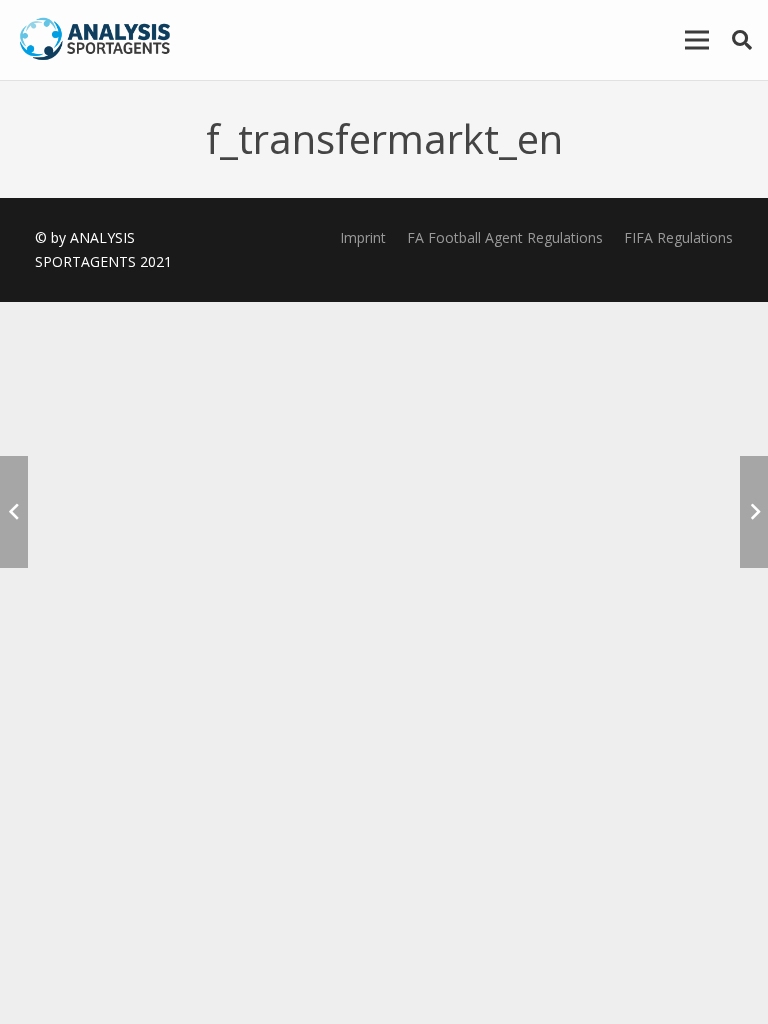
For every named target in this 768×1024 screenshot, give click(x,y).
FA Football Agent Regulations (505, 237)
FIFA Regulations (678, 237)
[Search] (742, 39)
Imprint (363, 237)
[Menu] (697, 40)
